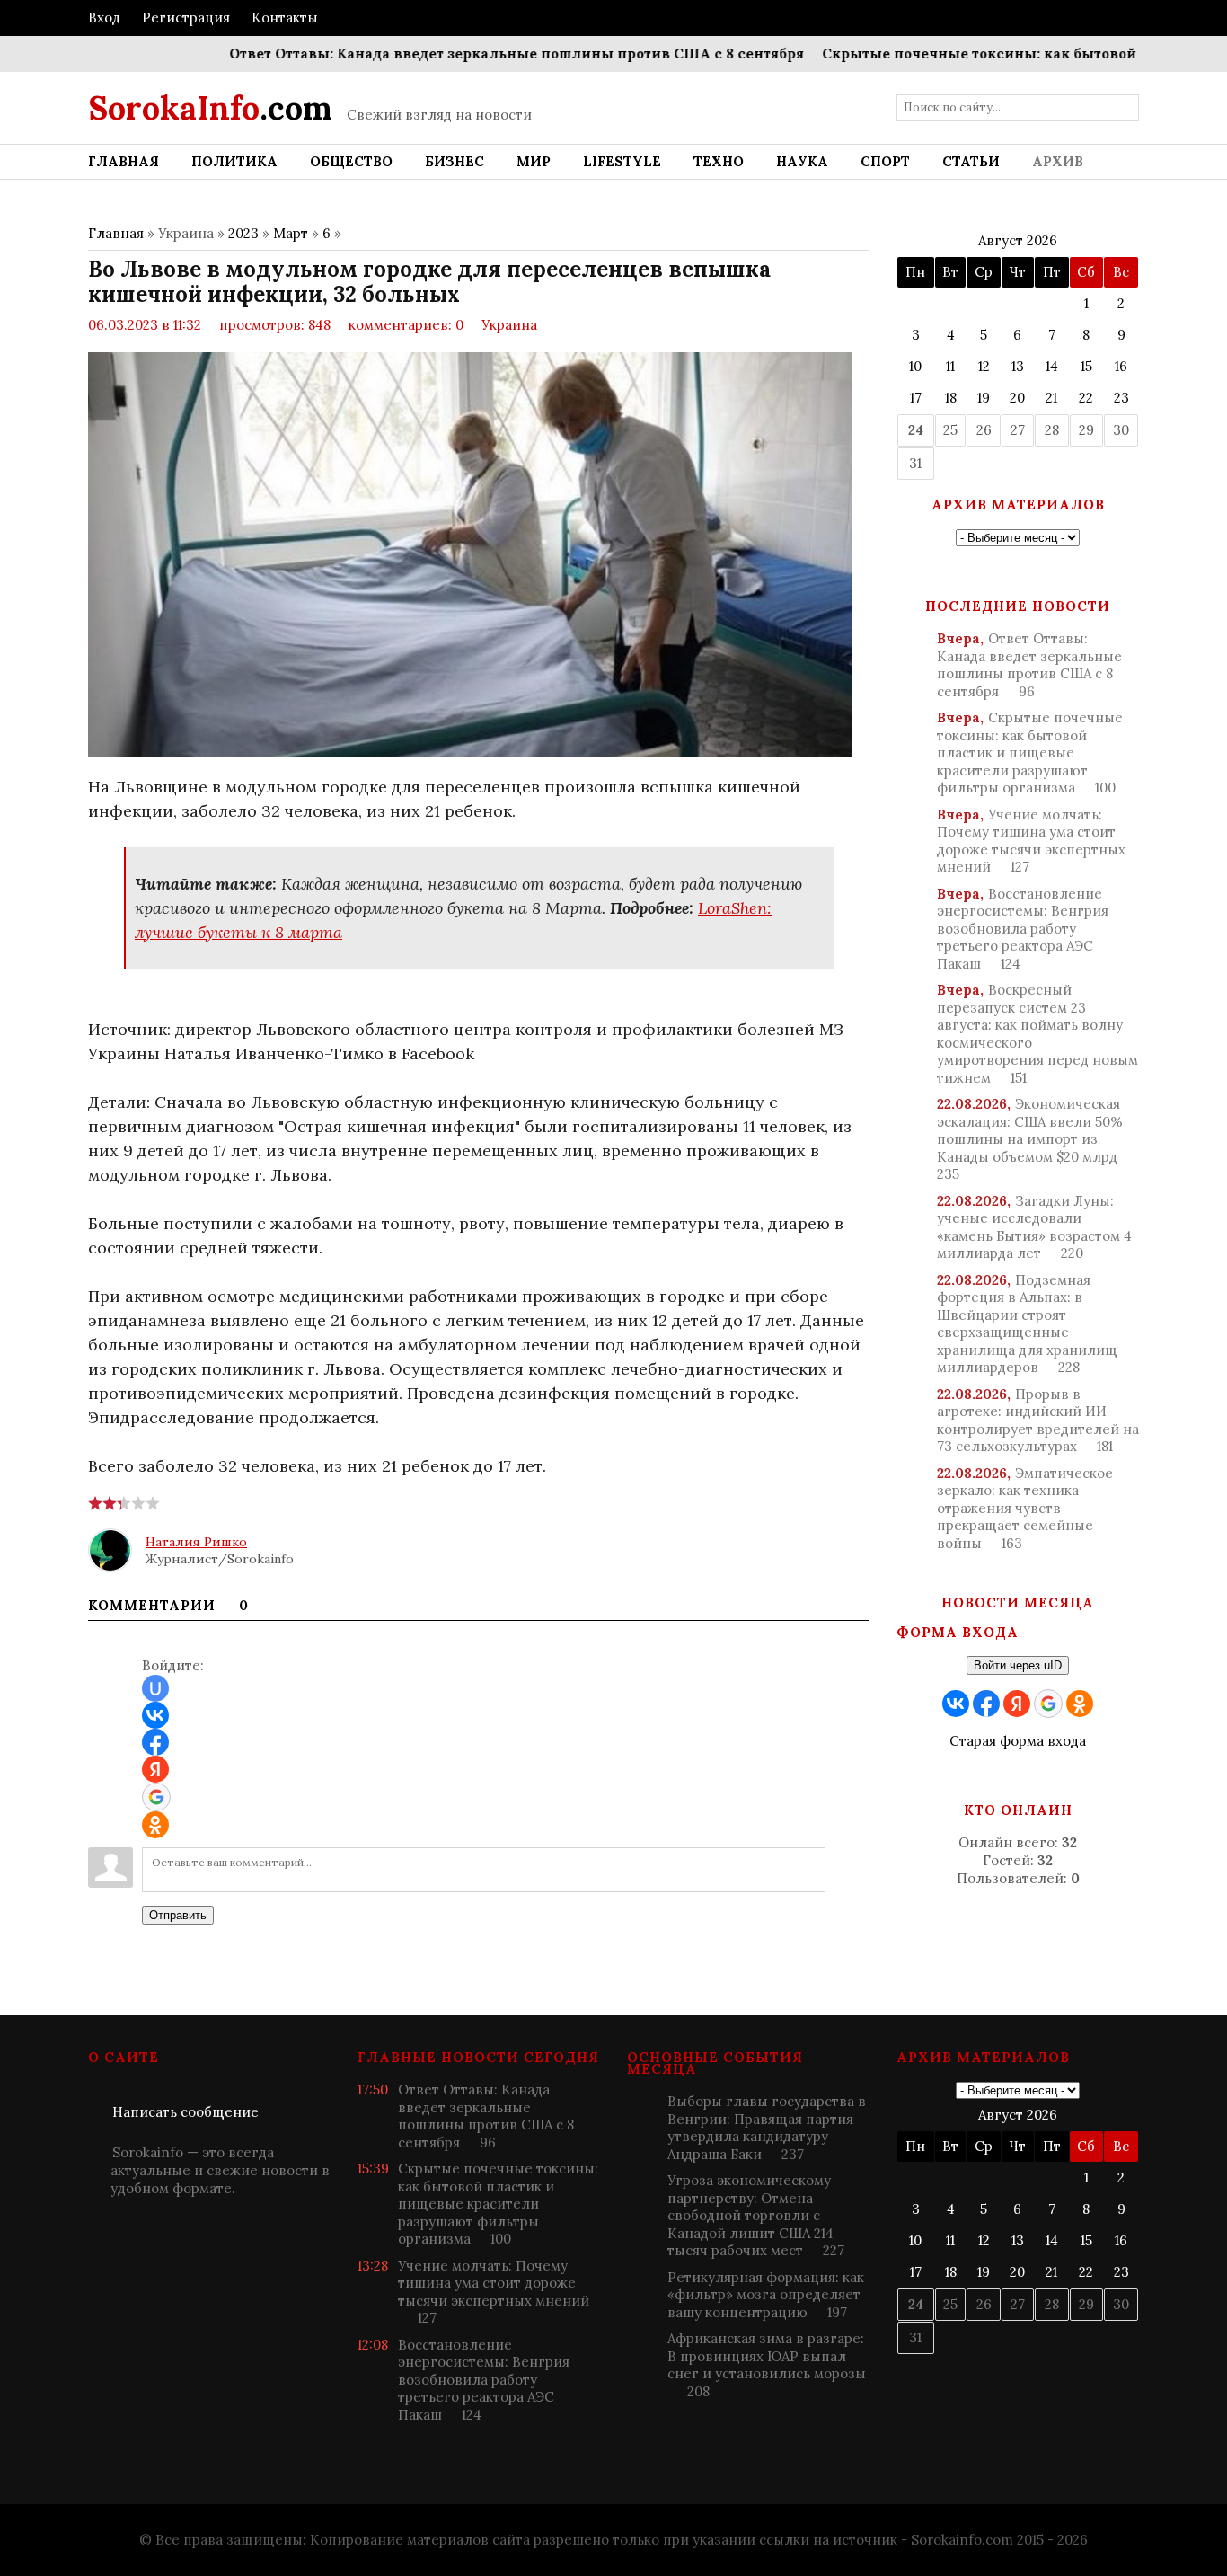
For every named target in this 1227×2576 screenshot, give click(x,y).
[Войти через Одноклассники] (155, 1825)
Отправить (178, 1915)
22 (1086, 398)
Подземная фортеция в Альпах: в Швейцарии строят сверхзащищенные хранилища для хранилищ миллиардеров (1027, 1324)
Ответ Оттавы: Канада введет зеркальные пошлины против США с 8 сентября (472, 53)
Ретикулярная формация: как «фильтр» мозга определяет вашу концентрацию (766, 2295)
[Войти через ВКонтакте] (155, 1715)
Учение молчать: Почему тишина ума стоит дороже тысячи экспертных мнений (1031, 841)
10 (915, 366)
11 (950, 366)
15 (1086, 366)
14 (1052, 366)
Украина (509, 325)
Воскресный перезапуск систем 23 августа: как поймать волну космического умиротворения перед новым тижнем (1037, 1034)
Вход (104, 18)
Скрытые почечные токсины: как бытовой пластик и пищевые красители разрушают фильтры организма (1030, 752)
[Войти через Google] (156, 1797)
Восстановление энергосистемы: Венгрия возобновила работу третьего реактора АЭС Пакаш (1023, 929)
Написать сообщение (185, 2112)
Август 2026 (1018, 240)
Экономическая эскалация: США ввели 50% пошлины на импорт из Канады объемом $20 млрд (1030, 1139)
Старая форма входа (1018, 1741)
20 (1017, 398)
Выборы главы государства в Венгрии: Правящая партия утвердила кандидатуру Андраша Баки (767, 2128)
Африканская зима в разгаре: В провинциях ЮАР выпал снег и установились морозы (767, 2365)
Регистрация (186, 18)
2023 (243, 233)
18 (951, 398)
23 (1121, 398)
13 (1018, 366)
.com (210, 108)
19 (984, 398)
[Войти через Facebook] (155, 1742)
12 (984, 366)
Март (291, 233)
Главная (116, 233)
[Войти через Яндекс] (155, 1769)
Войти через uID (1018, 1665)
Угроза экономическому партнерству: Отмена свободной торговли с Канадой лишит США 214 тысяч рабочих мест (756, 2215)
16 (1121, 366)
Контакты (285, 18)
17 (916, 398)
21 (1051, 398)
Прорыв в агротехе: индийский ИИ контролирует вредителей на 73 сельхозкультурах (1038, 1421)
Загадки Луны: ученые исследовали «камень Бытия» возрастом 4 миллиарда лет (1034, 1227)
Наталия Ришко (196, 1542)
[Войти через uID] (155, 1688)
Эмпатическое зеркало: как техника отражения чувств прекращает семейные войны (1025, 1508)
